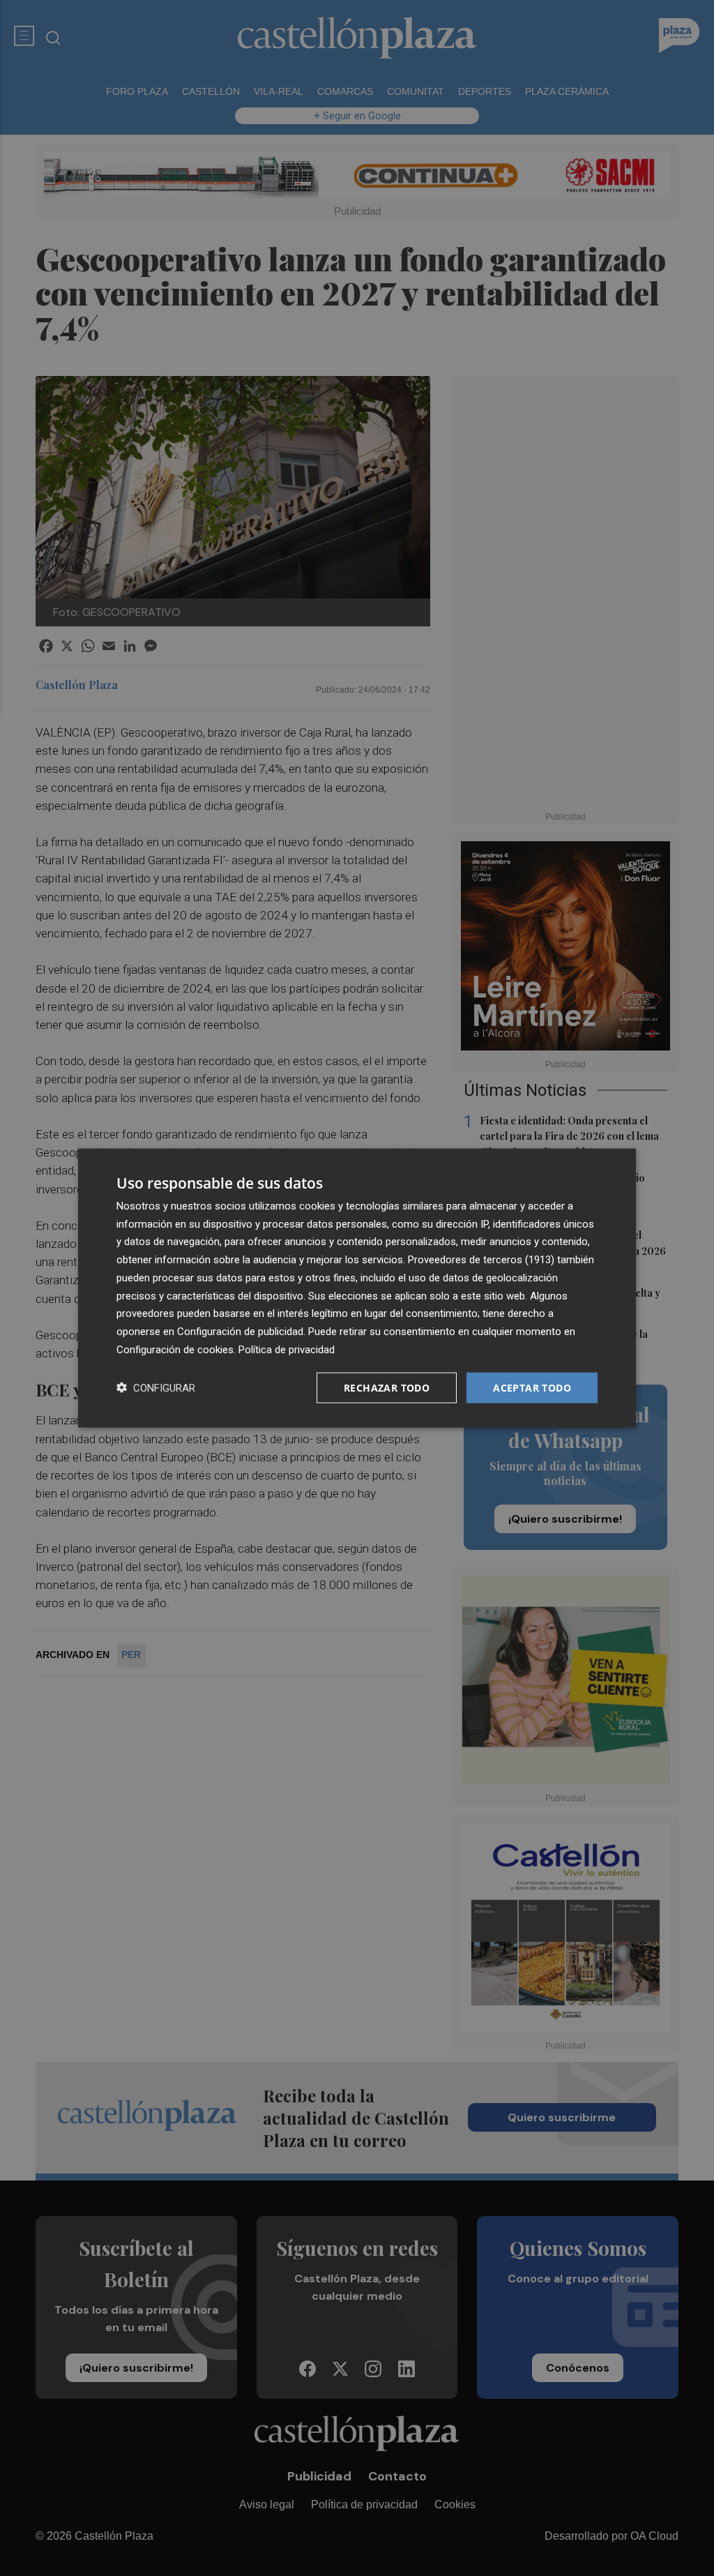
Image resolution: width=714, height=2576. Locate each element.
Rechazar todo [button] (387, 1387)
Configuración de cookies (175, 1349)
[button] (156, 1388)
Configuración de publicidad (240, 1332)
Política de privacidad (287, 1349)
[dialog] (357, 1288)
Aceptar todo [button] (532, 1387)
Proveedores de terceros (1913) (481, 1260)
